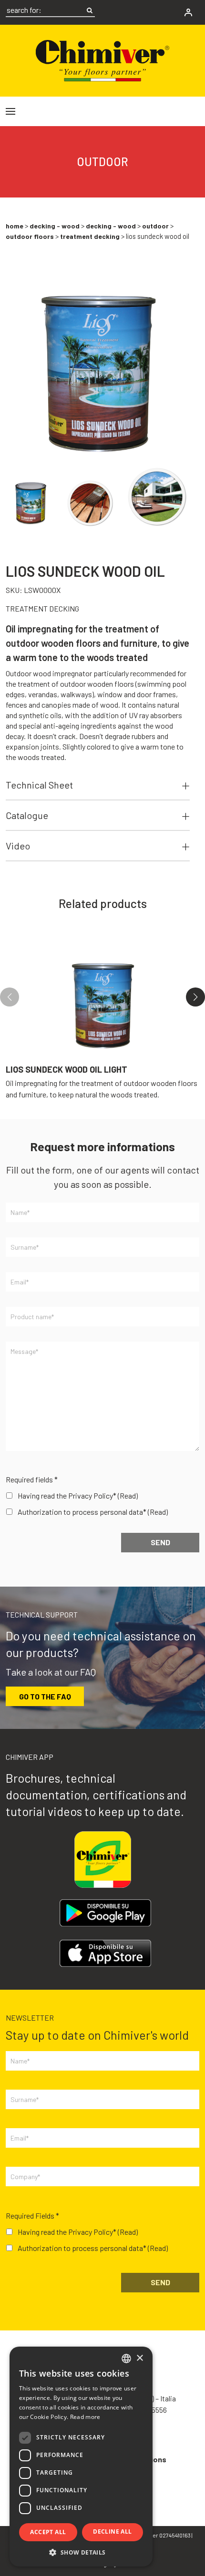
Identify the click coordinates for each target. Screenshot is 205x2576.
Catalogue (27, 815)
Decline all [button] (112, 2532)
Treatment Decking (90, 236)
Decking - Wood (55, 226)
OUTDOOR (155, 226)
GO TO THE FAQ (45, 1696)
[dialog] (81, 2457)
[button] (195, 997)
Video (18, 846)
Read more (85, 2417)
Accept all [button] (48, 2532)
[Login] (188, 12)
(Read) (128, 1495)
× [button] (139, 2358)
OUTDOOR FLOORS (30, 236)
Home (15, 226)
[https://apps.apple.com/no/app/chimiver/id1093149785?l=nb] (105, 1953)
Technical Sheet (39, 785)
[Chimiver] (102, 59)
